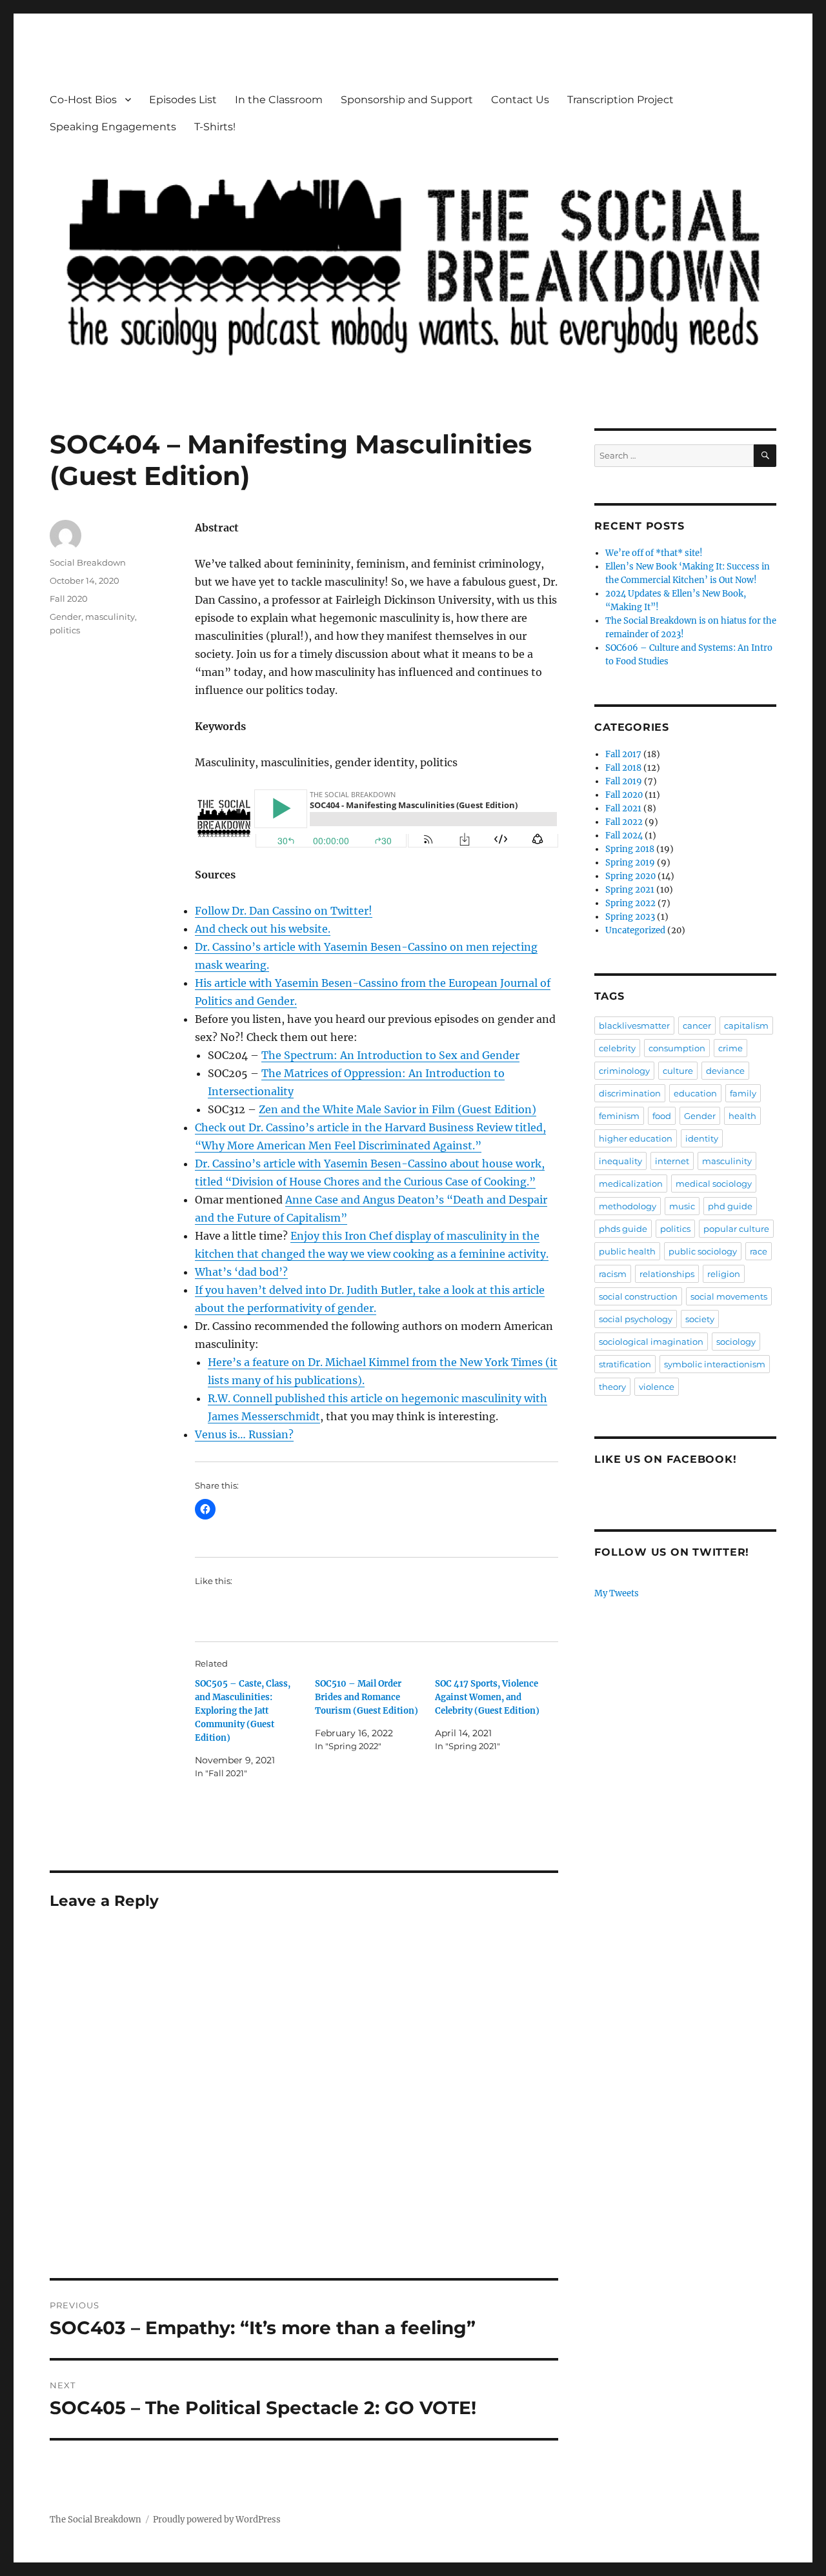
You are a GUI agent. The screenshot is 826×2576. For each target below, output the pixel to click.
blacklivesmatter (634, 1025)
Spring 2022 (630, 903)
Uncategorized (635, 930)
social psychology (636, 1319)
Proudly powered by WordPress (217, 2520)
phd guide (730, 1206)
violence (657, 1387)
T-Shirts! (215, 127)
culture (678, 1071)
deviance (725, 1071)
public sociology (703, 1251)
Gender (65, 617)
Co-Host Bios (83, 100)
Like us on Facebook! (665, 1459)
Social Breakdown (88, 562)
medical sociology (714, 1184)
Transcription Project (620, 100)
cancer (697, 1025)
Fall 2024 (624, 836)
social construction (638, 1296)
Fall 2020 (69, 599)
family (743, 1093)
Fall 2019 (624, 781)
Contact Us (520, 100)
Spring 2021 (630, 890)
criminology (624, 1071)
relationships (667, 1274)
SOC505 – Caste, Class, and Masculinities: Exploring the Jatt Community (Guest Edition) (243, 1711)
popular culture (736, 1229)
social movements (729, 1296)
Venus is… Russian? (244, 1434)
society (700, 1319)
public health (627, 1251)
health (742, 1116)
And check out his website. (263, 929)
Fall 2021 (623, 808)
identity (702, 1138)
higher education (636, 1138)
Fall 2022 (624, 822)
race (759, 1251)
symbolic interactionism (715, 1364)
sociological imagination (651, 1342)
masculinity (110, 617)
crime (730, 1048)
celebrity (617, 1048)
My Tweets (617, 1593)
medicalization (631, 1184)
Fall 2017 (623, 754)
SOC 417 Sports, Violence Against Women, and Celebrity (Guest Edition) (487, 1697)
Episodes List (183, 100)
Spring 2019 (630, 863)
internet (672, 1161)
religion (724, 1274)
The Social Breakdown (96, 2520)
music (682, 1206)
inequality (620, 1161)
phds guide (623, 1229)
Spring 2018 (630, 849)
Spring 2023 (630, 917)
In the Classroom (279, 100)
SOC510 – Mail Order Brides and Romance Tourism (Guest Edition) (367, 1697)
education (695, 1093)
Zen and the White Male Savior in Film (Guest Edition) (398, 1109)
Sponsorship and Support (407, 100)
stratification (625, 1364)
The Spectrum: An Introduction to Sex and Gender (390, 1055)
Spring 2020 (630, 876)
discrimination (630, 1093)
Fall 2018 (623, 768)
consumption (677, 1048)
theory (612, 1387)
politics (65, 630)
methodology (628, 1206)
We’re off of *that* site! (654, 553)
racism (613, 1274)
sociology (736, 1342)
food (662, 1116)
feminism (619, 1116)
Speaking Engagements (113, 127)
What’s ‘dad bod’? (241, 1272)
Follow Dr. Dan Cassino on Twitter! (284, 911)
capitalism (746, 1025)
